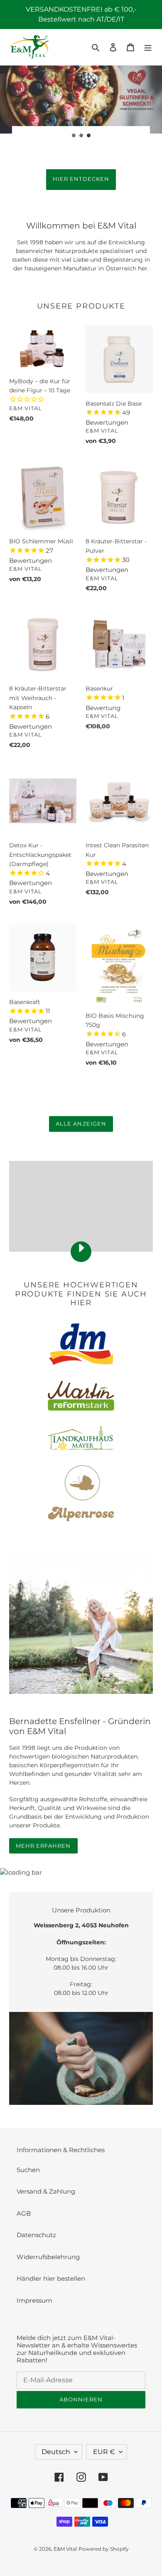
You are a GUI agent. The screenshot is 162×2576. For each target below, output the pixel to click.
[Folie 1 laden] (74, 136)
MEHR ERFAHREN (43, 1846)
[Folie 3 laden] (89, 136)
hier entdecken (81, 179)
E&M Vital (65, 2549)
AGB (24, 2213)
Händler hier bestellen (51, 2278)
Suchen (28, 2170)
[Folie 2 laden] (81, 136)
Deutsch (56, 2452)
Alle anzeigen (81, 1124)
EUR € (104, 2452)
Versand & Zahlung (46, 2191)
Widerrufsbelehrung (48, 2257)
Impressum (34, 2300)
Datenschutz (36, 2235)
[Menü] (148, 47)
